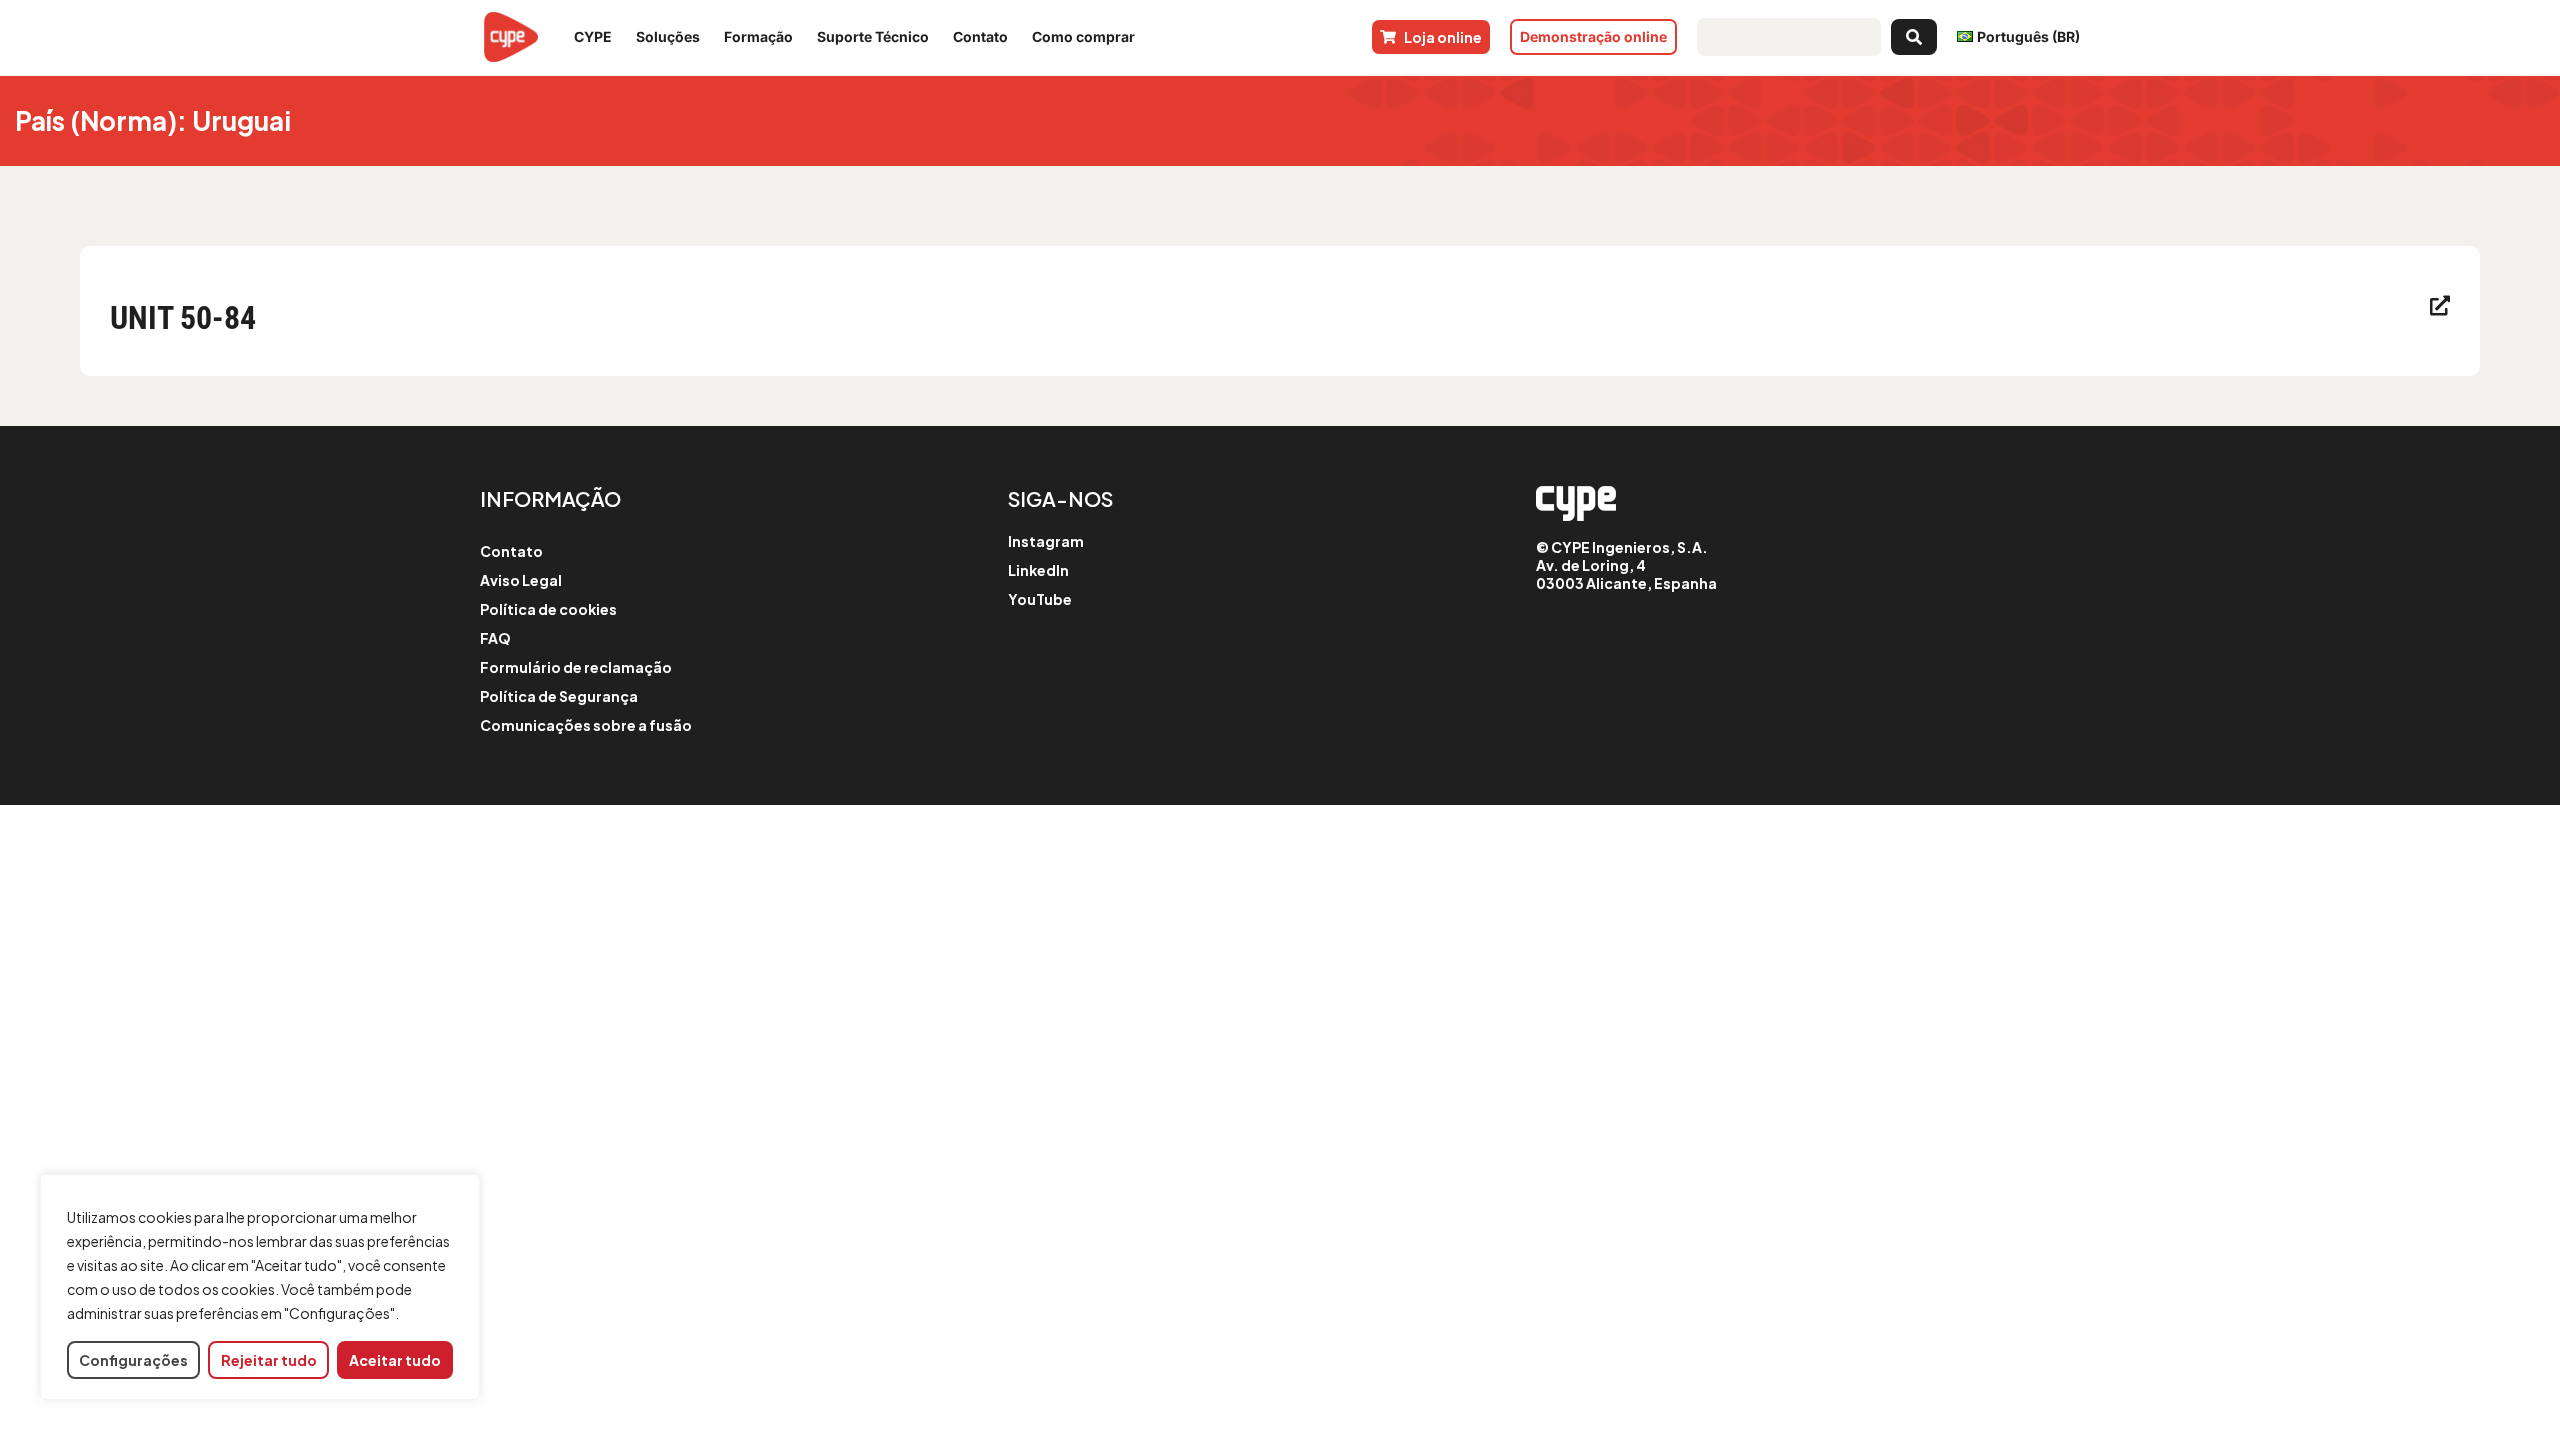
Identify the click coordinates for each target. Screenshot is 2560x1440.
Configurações (133, 1360)
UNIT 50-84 (183, 318)
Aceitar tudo (395, 1360)
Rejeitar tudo (269, 1360)
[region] (260, 1287)
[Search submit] (1914, 37)
